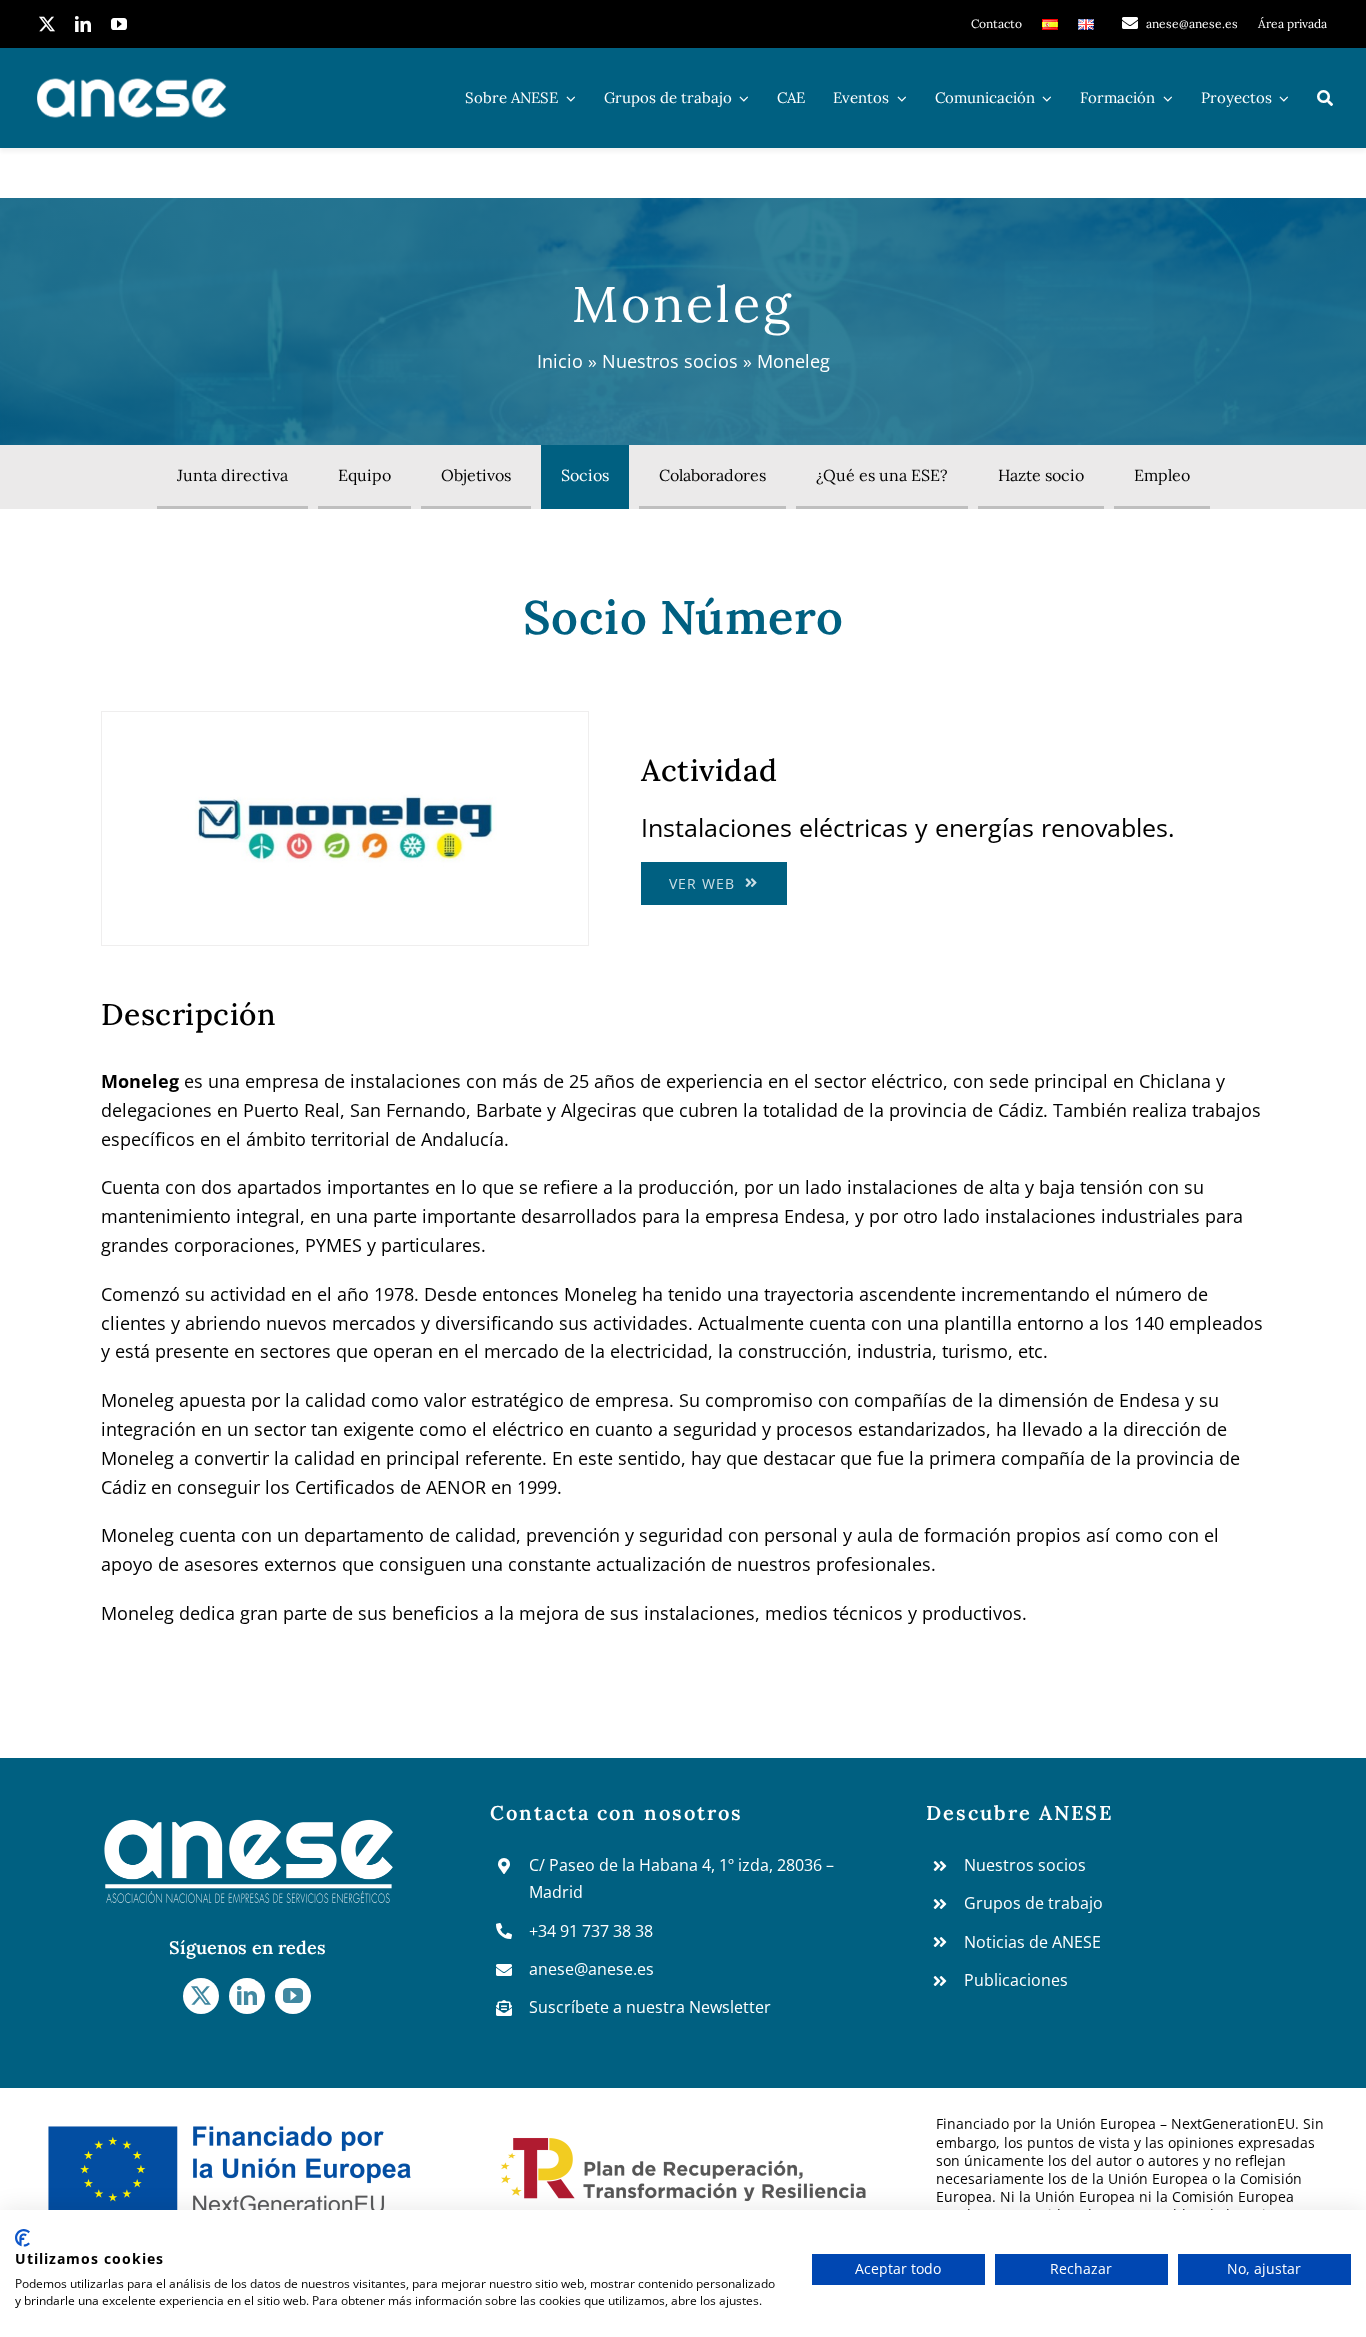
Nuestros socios (670, 361)
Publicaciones (1016, 1980)
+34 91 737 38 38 (591, 1931)
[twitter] (47, 24)
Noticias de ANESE (1032, 1942)
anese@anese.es (591, 1969)
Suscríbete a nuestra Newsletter (650, 2007)
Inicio (560, 361)
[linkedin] (83, 24)
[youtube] (119, 24)
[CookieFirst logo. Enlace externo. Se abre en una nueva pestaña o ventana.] (22, 2238)
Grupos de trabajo (1033, 1903)
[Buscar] (1325, 98)
